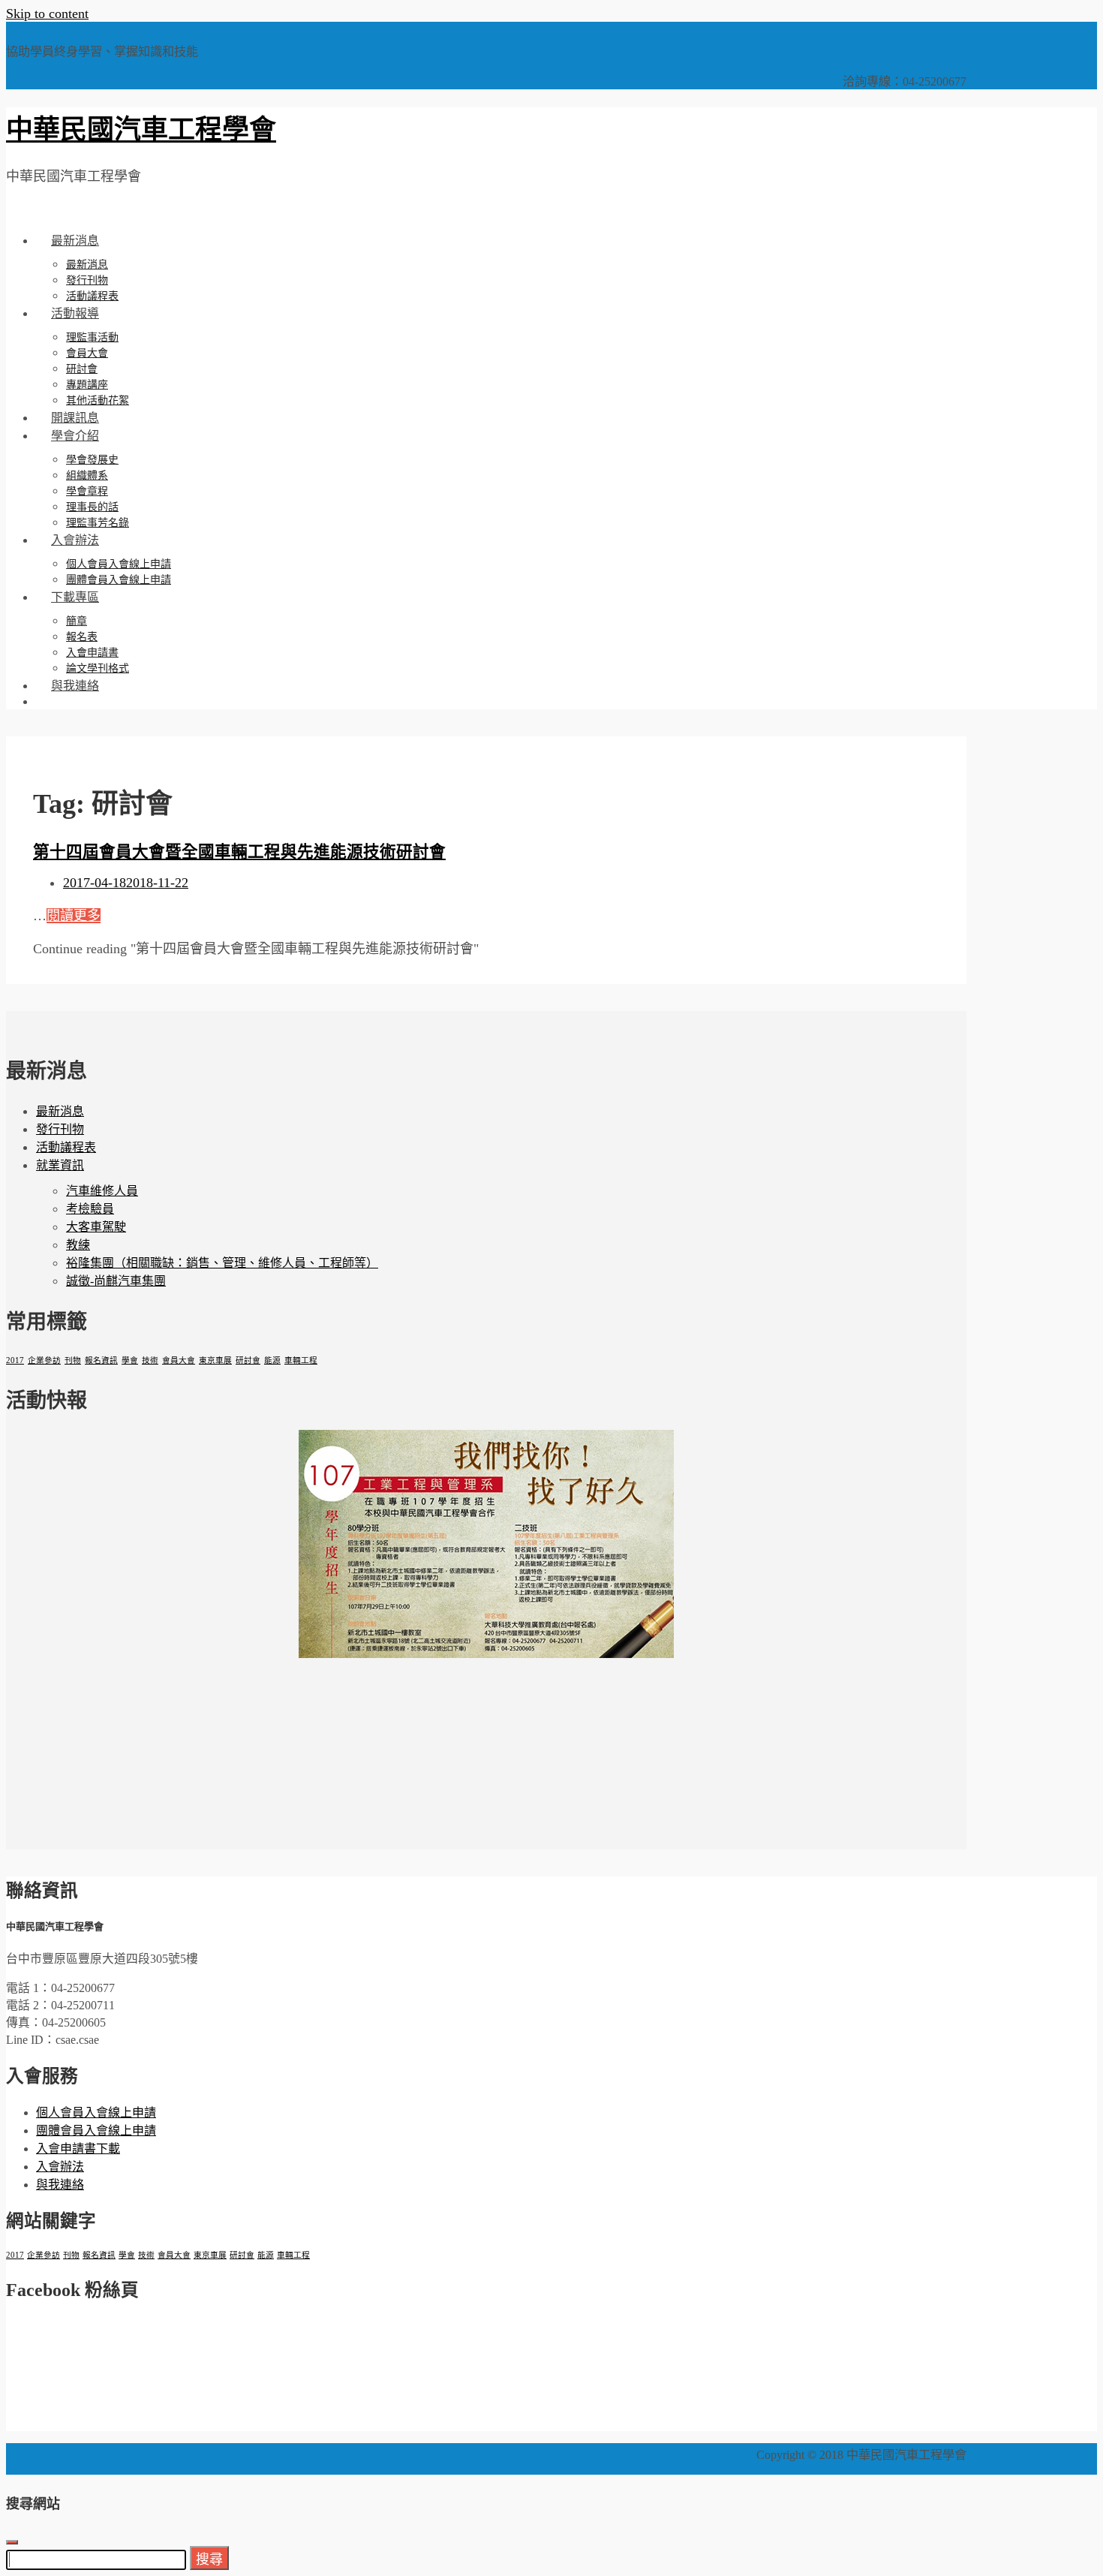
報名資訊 (101, 1360)
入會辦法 (75, 540)
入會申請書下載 (78, 2149)
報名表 (82, 637)
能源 (272, 1360)
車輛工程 (301, 1360)
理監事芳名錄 (98, 523)
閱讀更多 (74, 916)
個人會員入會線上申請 (119, 564)
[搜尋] (51, 701)
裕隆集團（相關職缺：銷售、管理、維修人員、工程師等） (222, 1263)
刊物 (73, 1360)
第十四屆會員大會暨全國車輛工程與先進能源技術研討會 (239, 852)
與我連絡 (75, 686)
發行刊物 (87, 280)
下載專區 (75, 597)
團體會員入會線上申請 (119, 580)
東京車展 (215, 1360)
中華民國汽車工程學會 (141, 130)
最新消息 (75, 241)
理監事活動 (92, 337)
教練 (78, 1245)
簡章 (77, 621)
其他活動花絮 (98, 400)
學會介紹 (75, 436)
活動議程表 (92, 296)
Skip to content (47, 14)
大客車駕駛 (96, 1227)
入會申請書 (92, 653)
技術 (150, 1360)
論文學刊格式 (98, 668)
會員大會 (87, 353)
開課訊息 (75, 418)
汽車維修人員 (102, 1191)
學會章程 (87, 491)
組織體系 (87, 475)
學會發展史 (92, 460)
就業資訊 (60, 1165)
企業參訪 (44, 1360)
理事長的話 (92, 507)
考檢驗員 (90, 1209)
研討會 (82, 369)
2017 (15, 1360)
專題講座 (87, 385)
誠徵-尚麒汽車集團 (116, 1281)
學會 (130, 1360)
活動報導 (75, 313)
